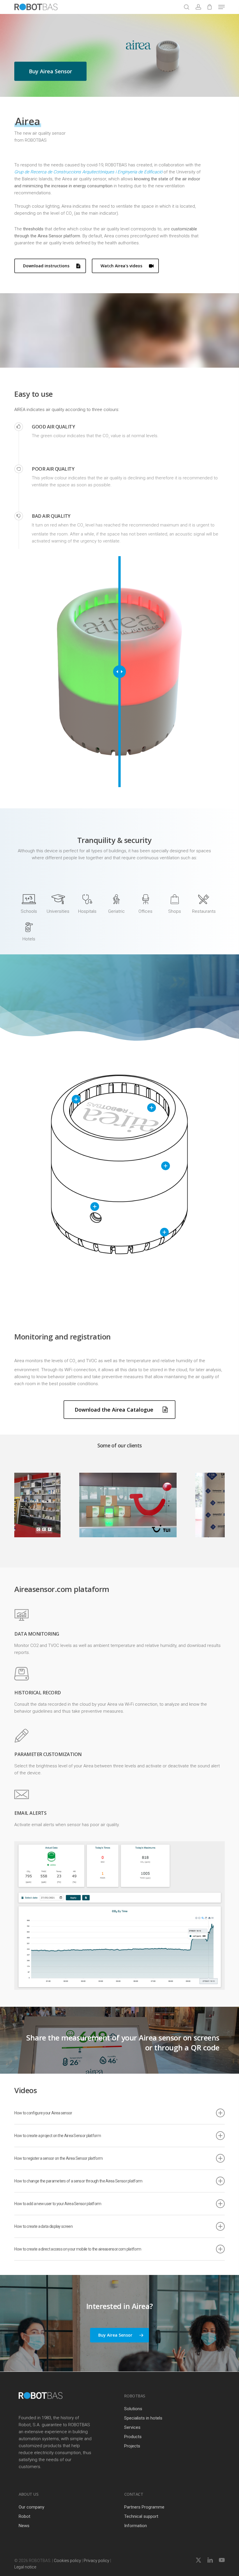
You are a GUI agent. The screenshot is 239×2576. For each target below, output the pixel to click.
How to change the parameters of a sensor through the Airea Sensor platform (78, 2181)
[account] (198, 7)
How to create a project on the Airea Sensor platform (58, 2136)
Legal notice (25, 2567)
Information (136, 2526)
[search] (187, 7)
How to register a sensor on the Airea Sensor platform (58, 2158)
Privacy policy (96, 2561)
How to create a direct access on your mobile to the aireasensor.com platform (78, 2249)
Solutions (133, 2409)
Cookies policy (67, 2561)
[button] (222, 7)
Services (132, 2427)
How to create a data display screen (43, 2226)
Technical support (141, 2516)
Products (133, 2437)
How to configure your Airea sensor (43, 2113)
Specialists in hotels (143, 2418)
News (24, 2526)
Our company (31, 2507)
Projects (132, 2446)
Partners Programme (144, 2507)
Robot (24, 2516)
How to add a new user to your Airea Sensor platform (58, 2204)
